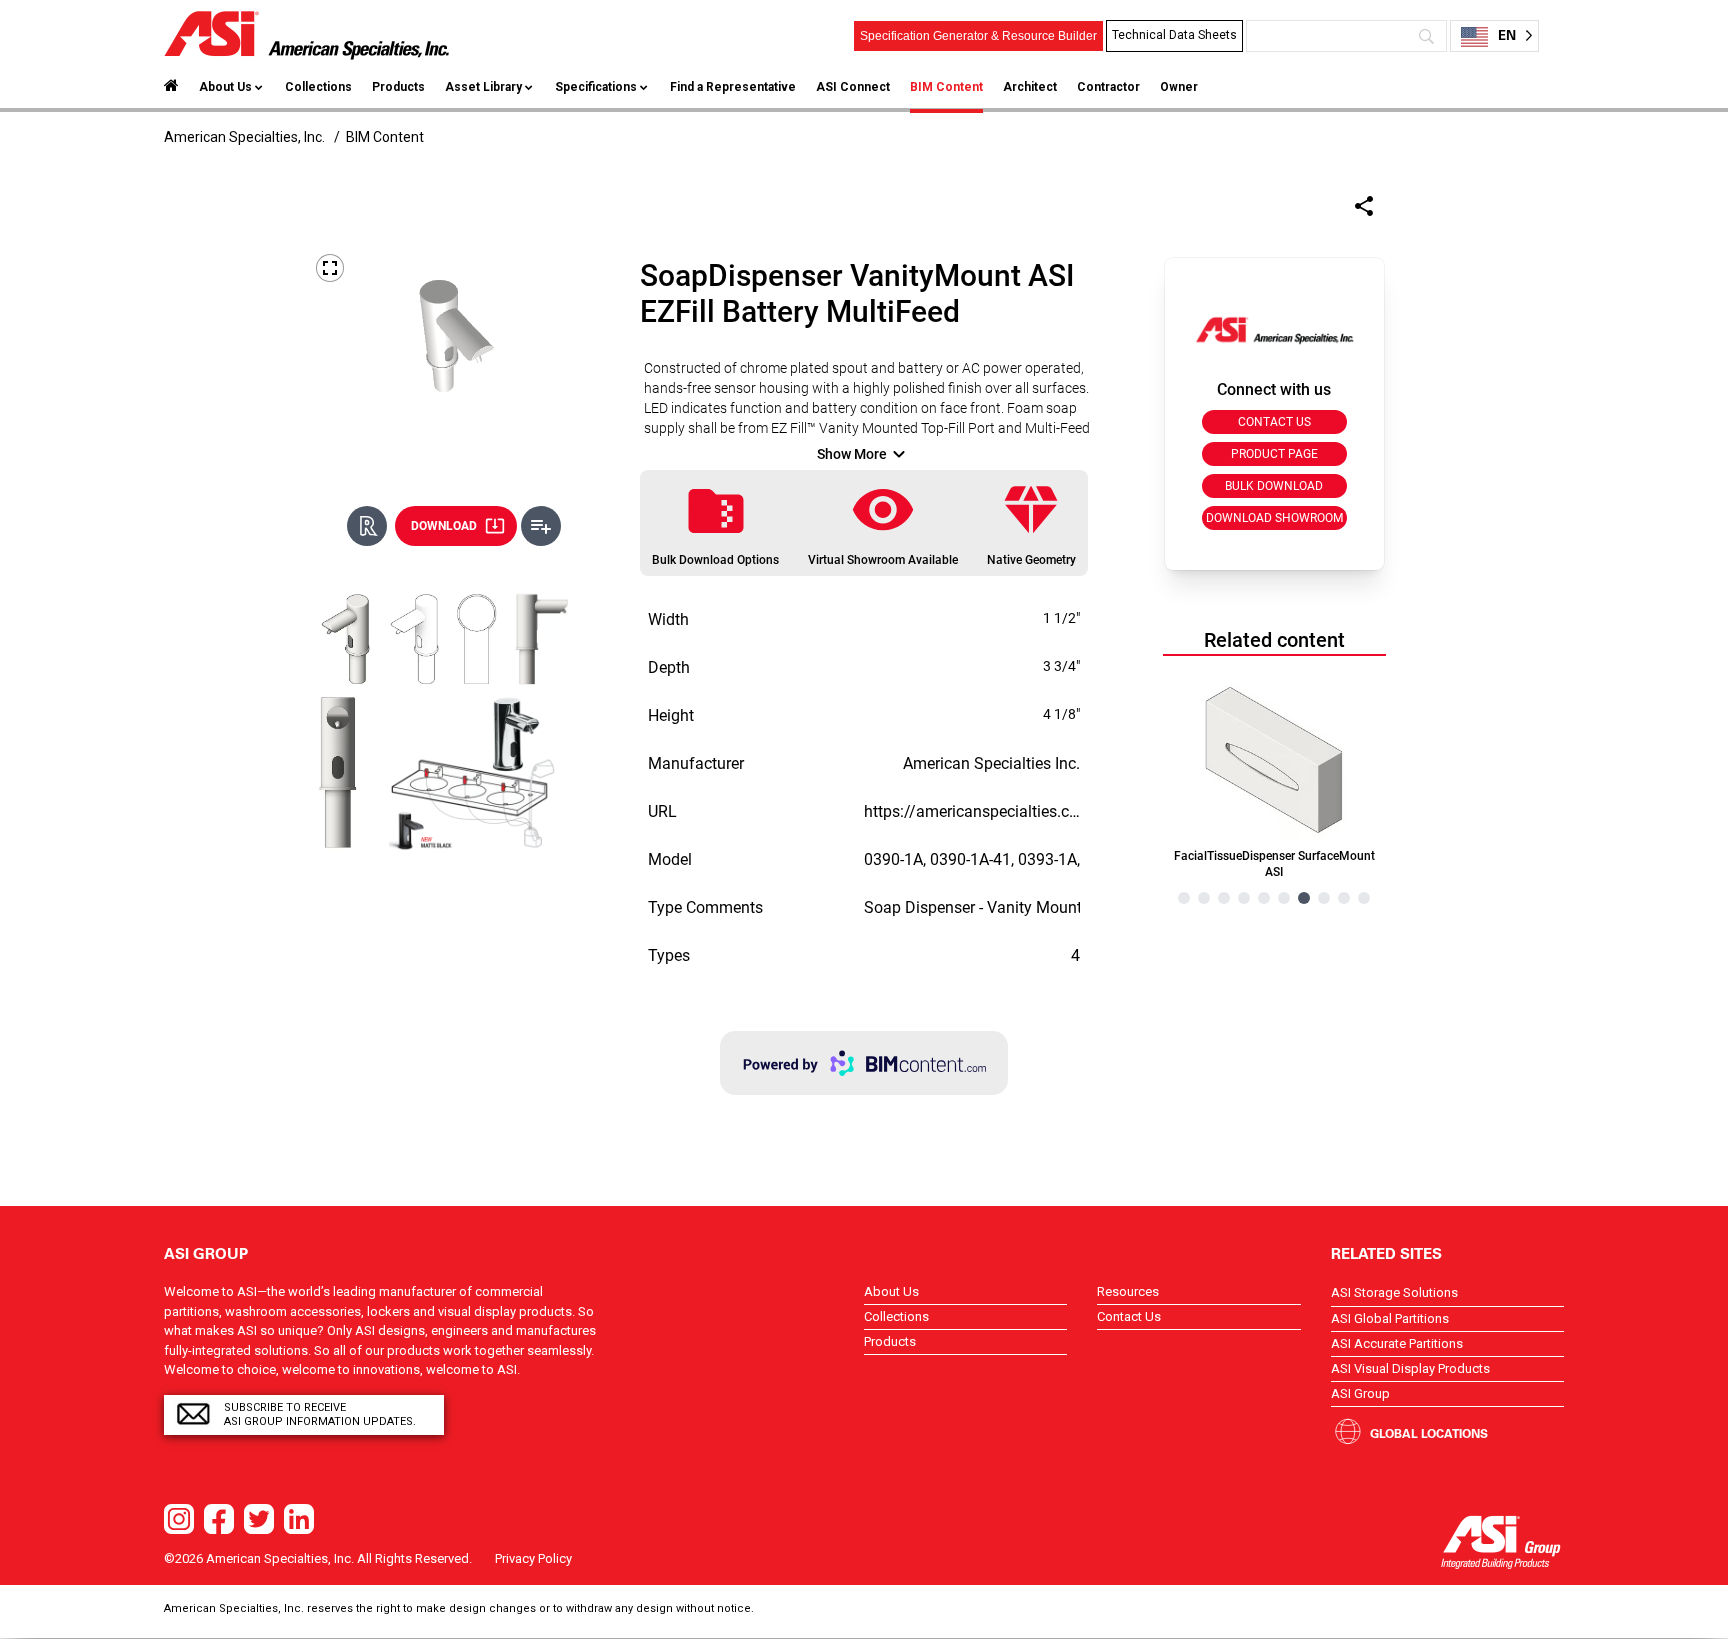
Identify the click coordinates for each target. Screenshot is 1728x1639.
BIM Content (946, 87)
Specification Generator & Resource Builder (978, 36)
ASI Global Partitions (1390, 1318)
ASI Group (1360, 1393)
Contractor (1108, 87)
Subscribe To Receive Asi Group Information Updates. (320, 1414)
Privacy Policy (533, 1558)
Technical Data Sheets (1174, 35)
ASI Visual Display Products (1410, 1368)
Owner (1179, 87)
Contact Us (1129, 1316)
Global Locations (1429, 1433)
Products (398, 87)
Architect (1030, 87)
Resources (1128, 1291)
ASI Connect (853, 87)
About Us (225, 87)
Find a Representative (733, 87)
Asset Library (483, 87)
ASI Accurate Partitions (1397, 1343)
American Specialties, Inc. (244, 137)
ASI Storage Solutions (1394, 1292)
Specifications (596, 87)
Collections (318, 87)
